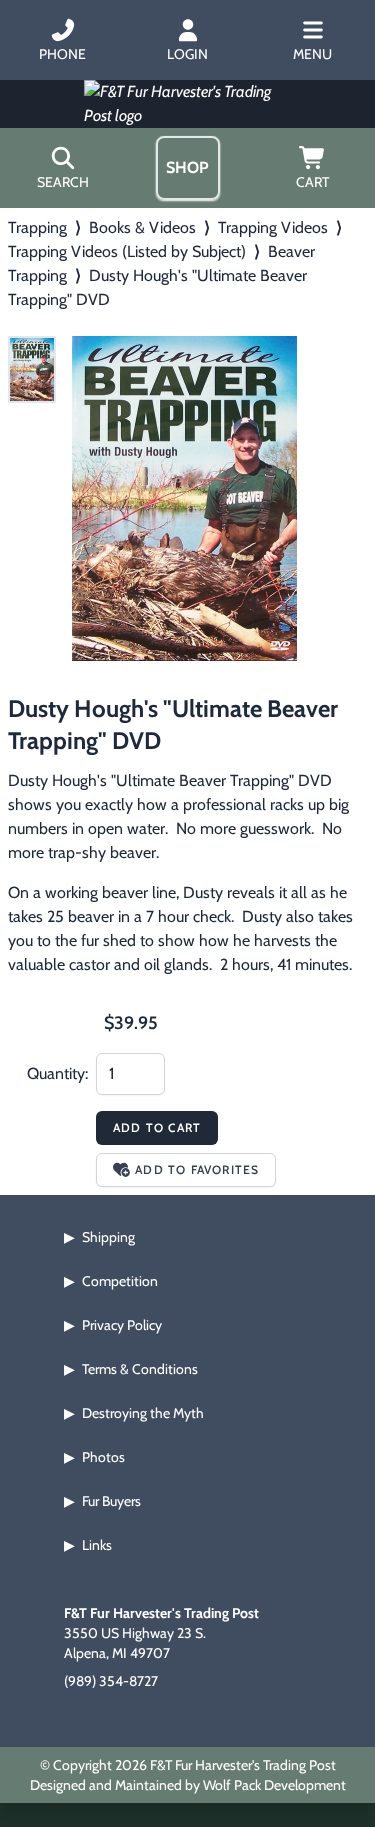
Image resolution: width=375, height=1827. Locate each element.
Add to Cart (157, 1127)
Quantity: (57, 1073)
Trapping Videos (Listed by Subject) (127, 251)
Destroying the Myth (143, 1413)
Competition (120, 1281)
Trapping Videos (273, 227)
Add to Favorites (197, 1169)
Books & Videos (142, 227)
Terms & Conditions (140, 1369)
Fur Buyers (111, 1501)
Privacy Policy (122, 1325)
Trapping (37, 227)
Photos (103, 1457)
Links (97, 1545)
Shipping (108, 1237)
